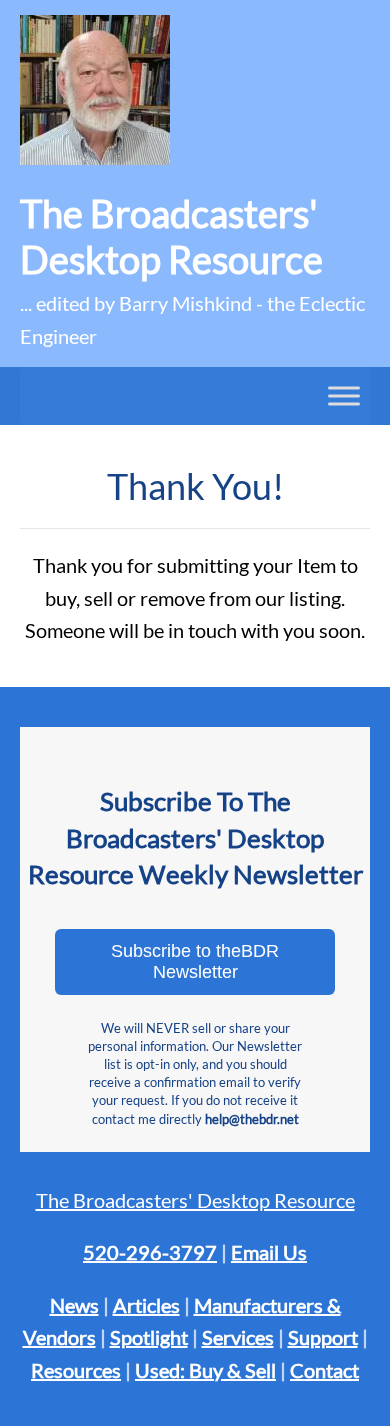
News (74, 1305)
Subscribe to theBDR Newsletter (195, 961)
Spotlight (149, 1337)
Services (238, 1337)
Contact (324, 1370)
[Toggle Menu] (344, 396)
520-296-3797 (150, 1252)
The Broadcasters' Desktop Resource (195, 1200)
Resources (76, 1370)
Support (323, 1337)
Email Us (269, 1252)
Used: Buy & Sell (205, 1370)
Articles (146, 1305)
